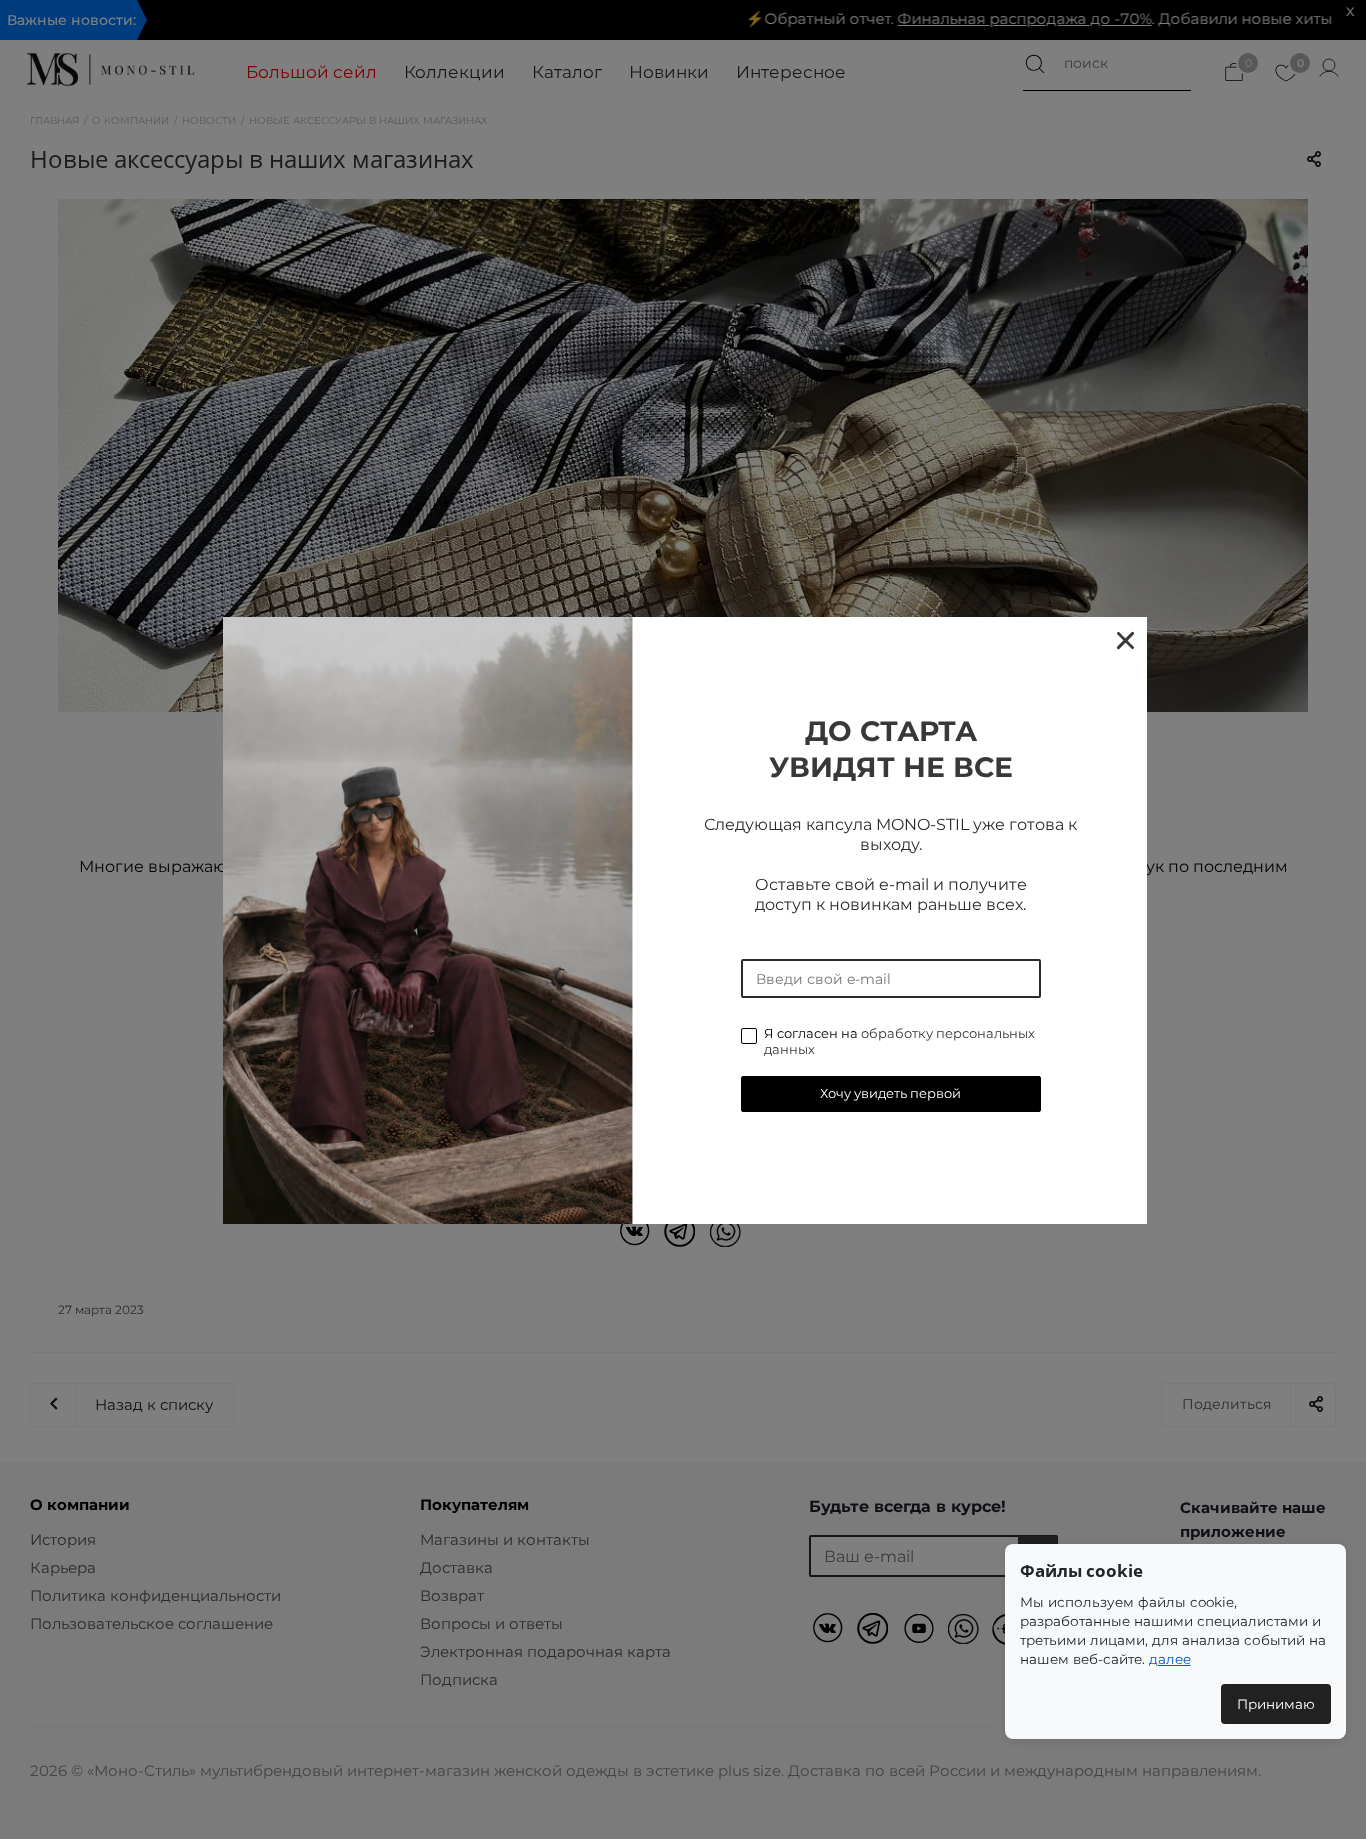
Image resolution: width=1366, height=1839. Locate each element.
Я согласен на (899, 1041)
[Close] (1124, 639)
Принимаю (1276, 1704)
